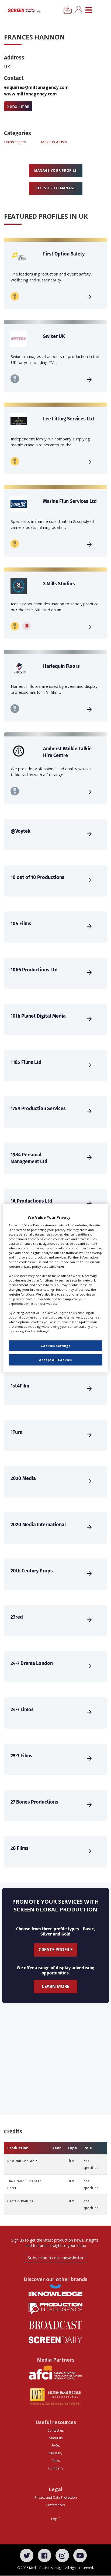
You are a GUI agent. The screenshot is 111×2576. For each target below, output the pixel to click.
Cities (56, 2461)
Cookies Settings (55, 1346)
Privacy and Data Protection (56, 2497)
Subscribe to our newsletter (56, 2258)
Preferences (55, 2505)
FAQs (55, 2446)
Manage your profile (55, 170)
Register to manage (55, 188)
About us (56, 2438)
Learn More (56, 1986)
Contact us (55, 2430)
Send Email (18, 106)
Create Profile (55, 1950)
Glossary (55, 2453)
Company (56, 2468)
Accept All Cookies (55, 1360)
